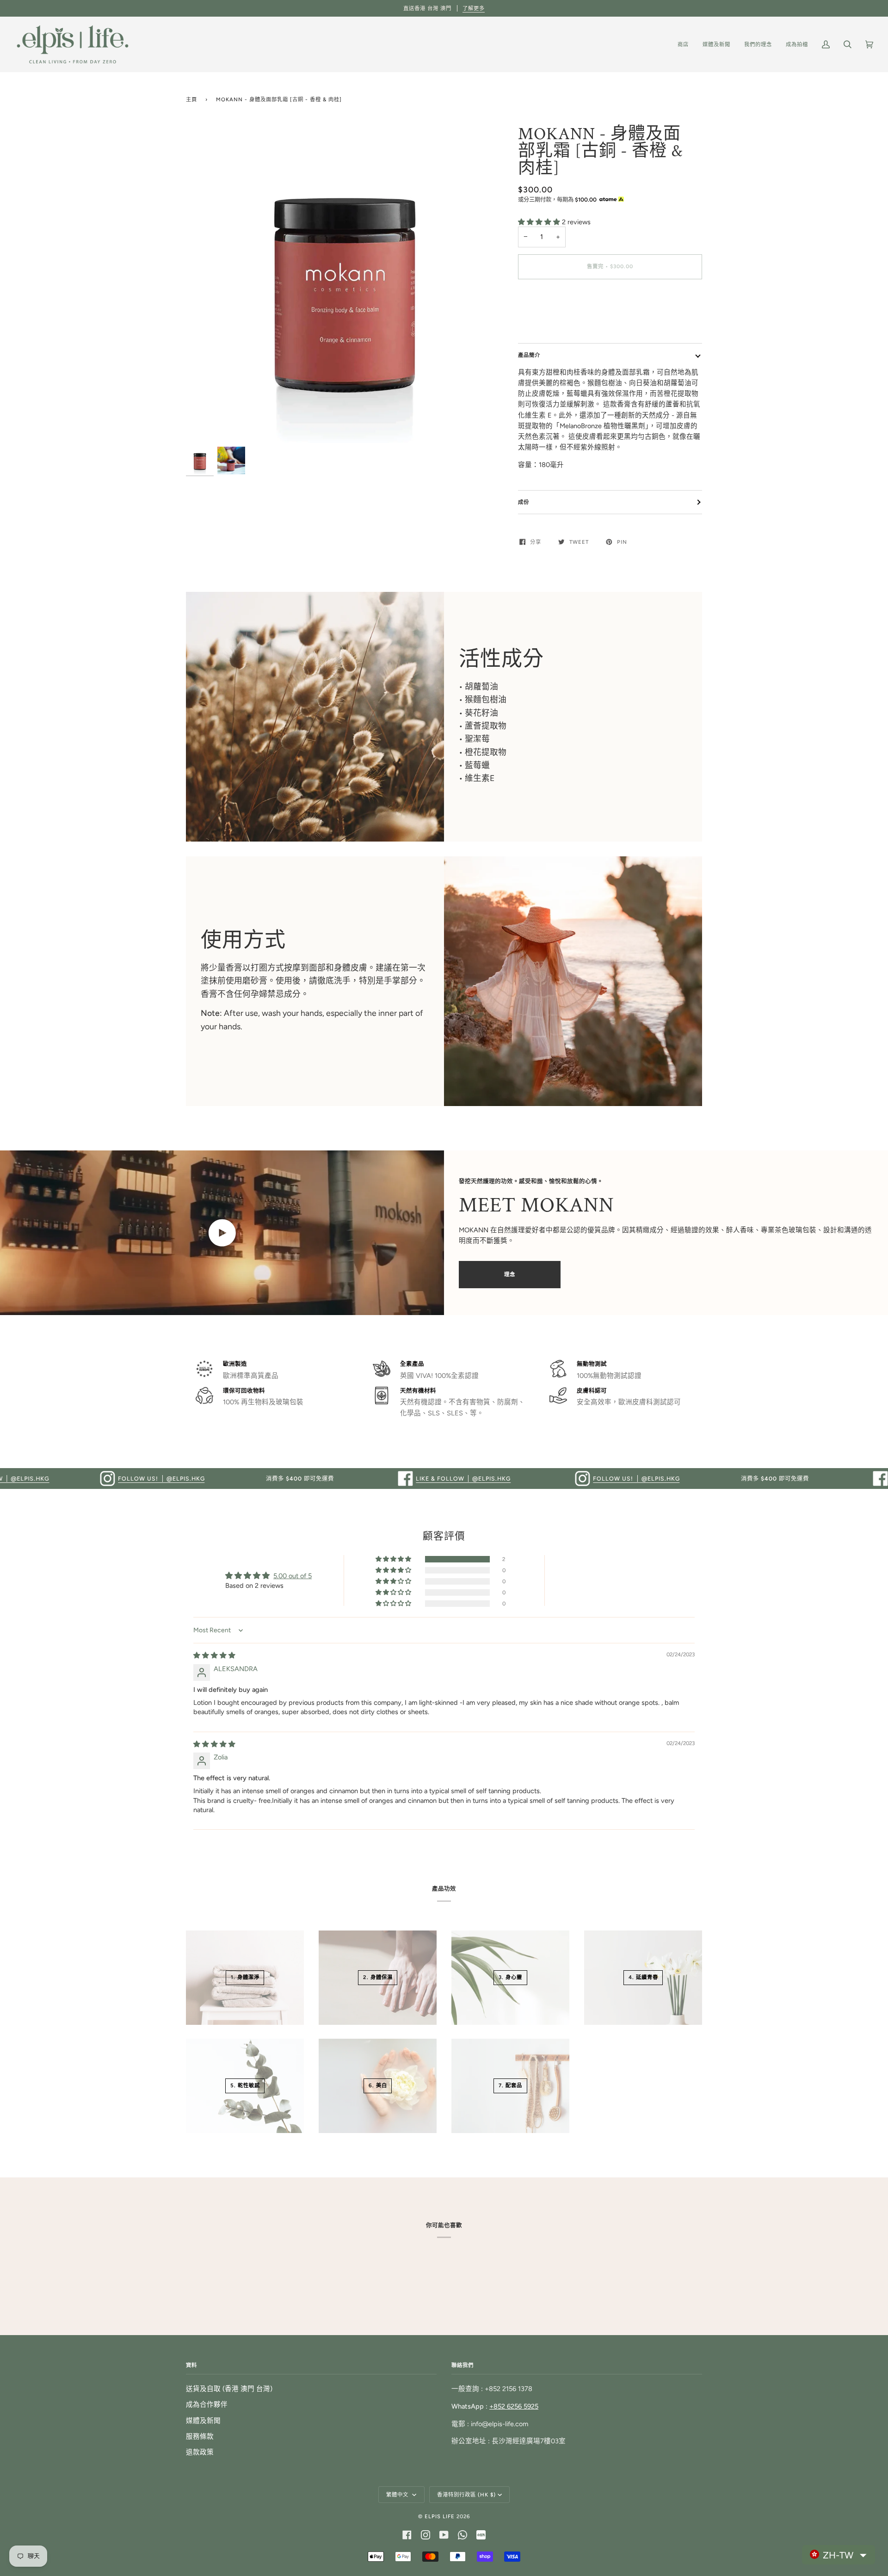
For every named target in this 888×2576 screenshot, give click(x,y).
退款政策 (200, 2452)
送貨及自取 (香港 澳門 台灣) (229, 2389)
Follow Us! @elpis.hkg (63, 1479)
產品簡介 (529, 355)
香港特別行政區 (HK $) (466, 2495)
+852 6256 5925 (514, 2406)
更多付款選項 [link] (539, 323)
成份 (524, 502)
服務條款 (200, 2436)
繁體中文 (398, 2495)
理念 (510, 1274)
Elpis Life (440, 2516)
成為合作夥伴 (207, 2404)
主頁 (191, 99)
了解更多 (474, 8)
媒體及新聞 (203, 2421)
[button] (540, 222)
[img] (214, 1655)
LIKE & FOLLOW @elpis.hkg (365, 1479)
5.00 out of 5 (293, 1576)
